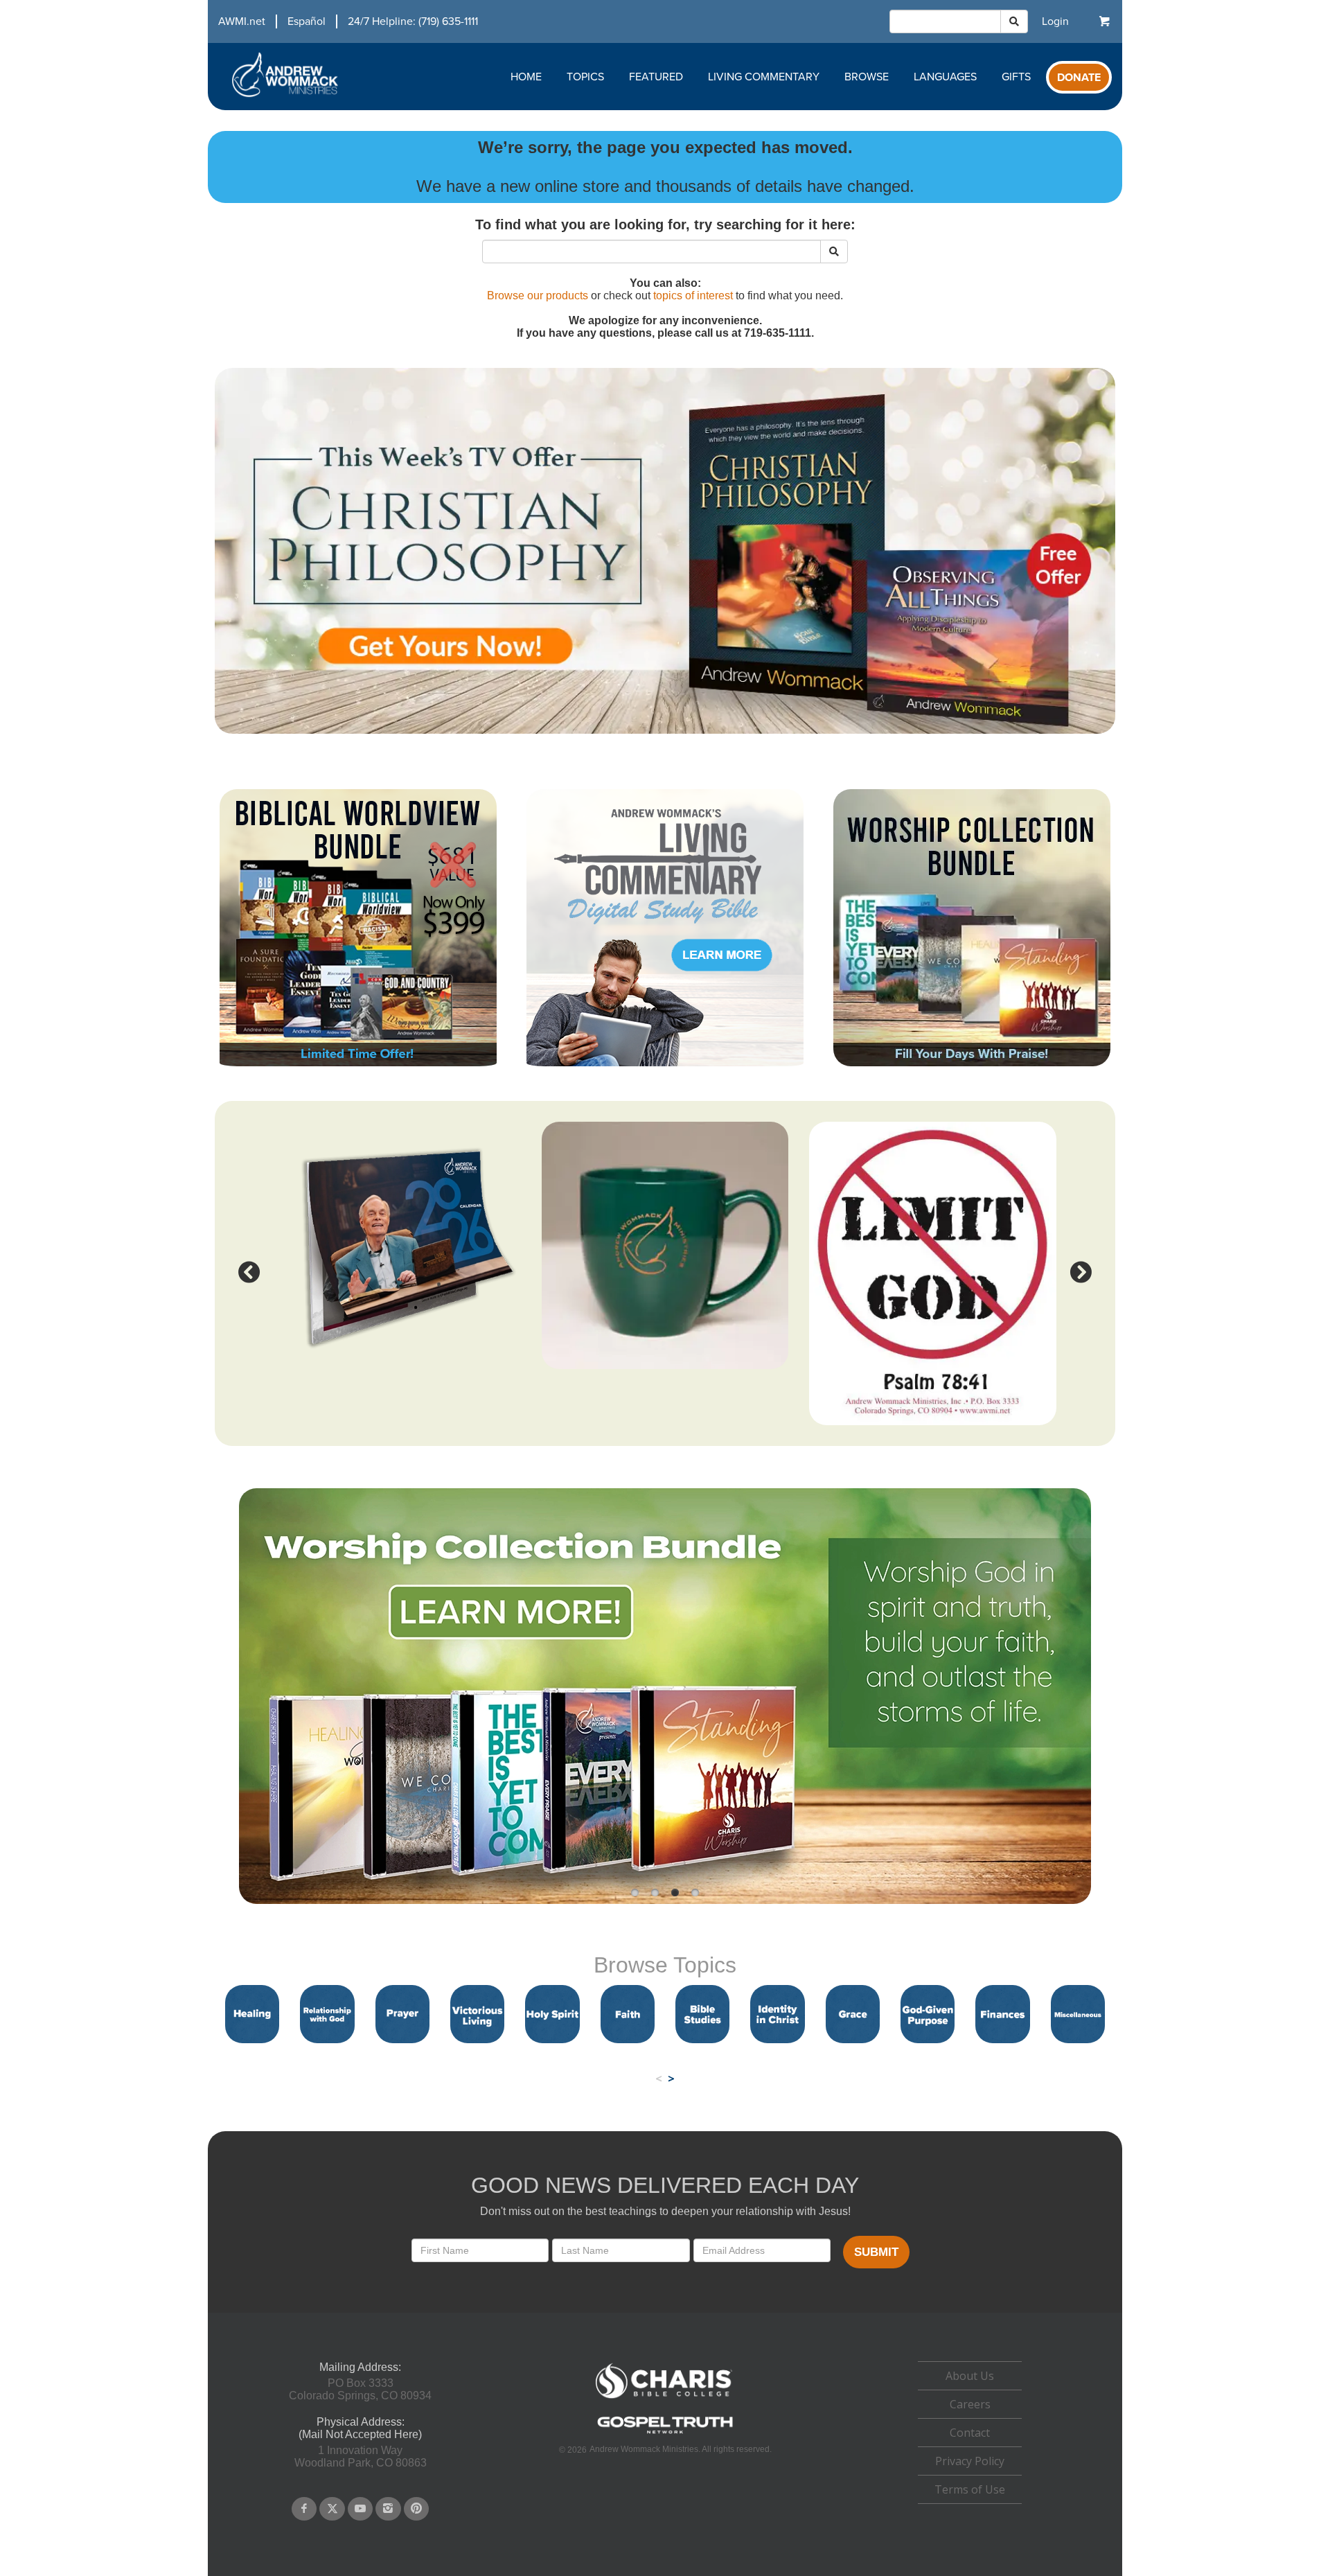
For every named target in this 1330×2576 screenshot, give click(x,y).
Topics (585, 77)
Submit (876, 2252)
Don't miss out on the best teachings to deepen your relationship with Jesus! (665, 2211)
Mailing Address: (360, 2367)
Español (307, 21)
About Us (970, 2376)
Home (526, 77)
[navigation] (343, 21)
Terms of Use (970, 2489)
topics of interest (693, 295)
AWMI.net (242, 21)
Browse (867, 77)
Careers (970, 2404)
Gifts (1016, 77)
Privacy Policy (970, 2461)
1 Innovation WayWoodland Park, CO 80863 (361, 2456)
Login (1055, 21)
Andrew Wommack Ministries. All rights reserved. (681, 2449)
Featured (656, 77)
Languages (945, 77)
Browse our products (538, 295)
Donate (1079, 78)
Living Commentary (764, 77)
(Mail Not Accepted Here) (360, 2434)
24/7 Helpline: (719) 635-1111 (413, 21)
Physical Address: (361, 2422)
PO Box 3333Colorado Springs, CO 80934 (360, 2389)
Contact (970, 2433)
